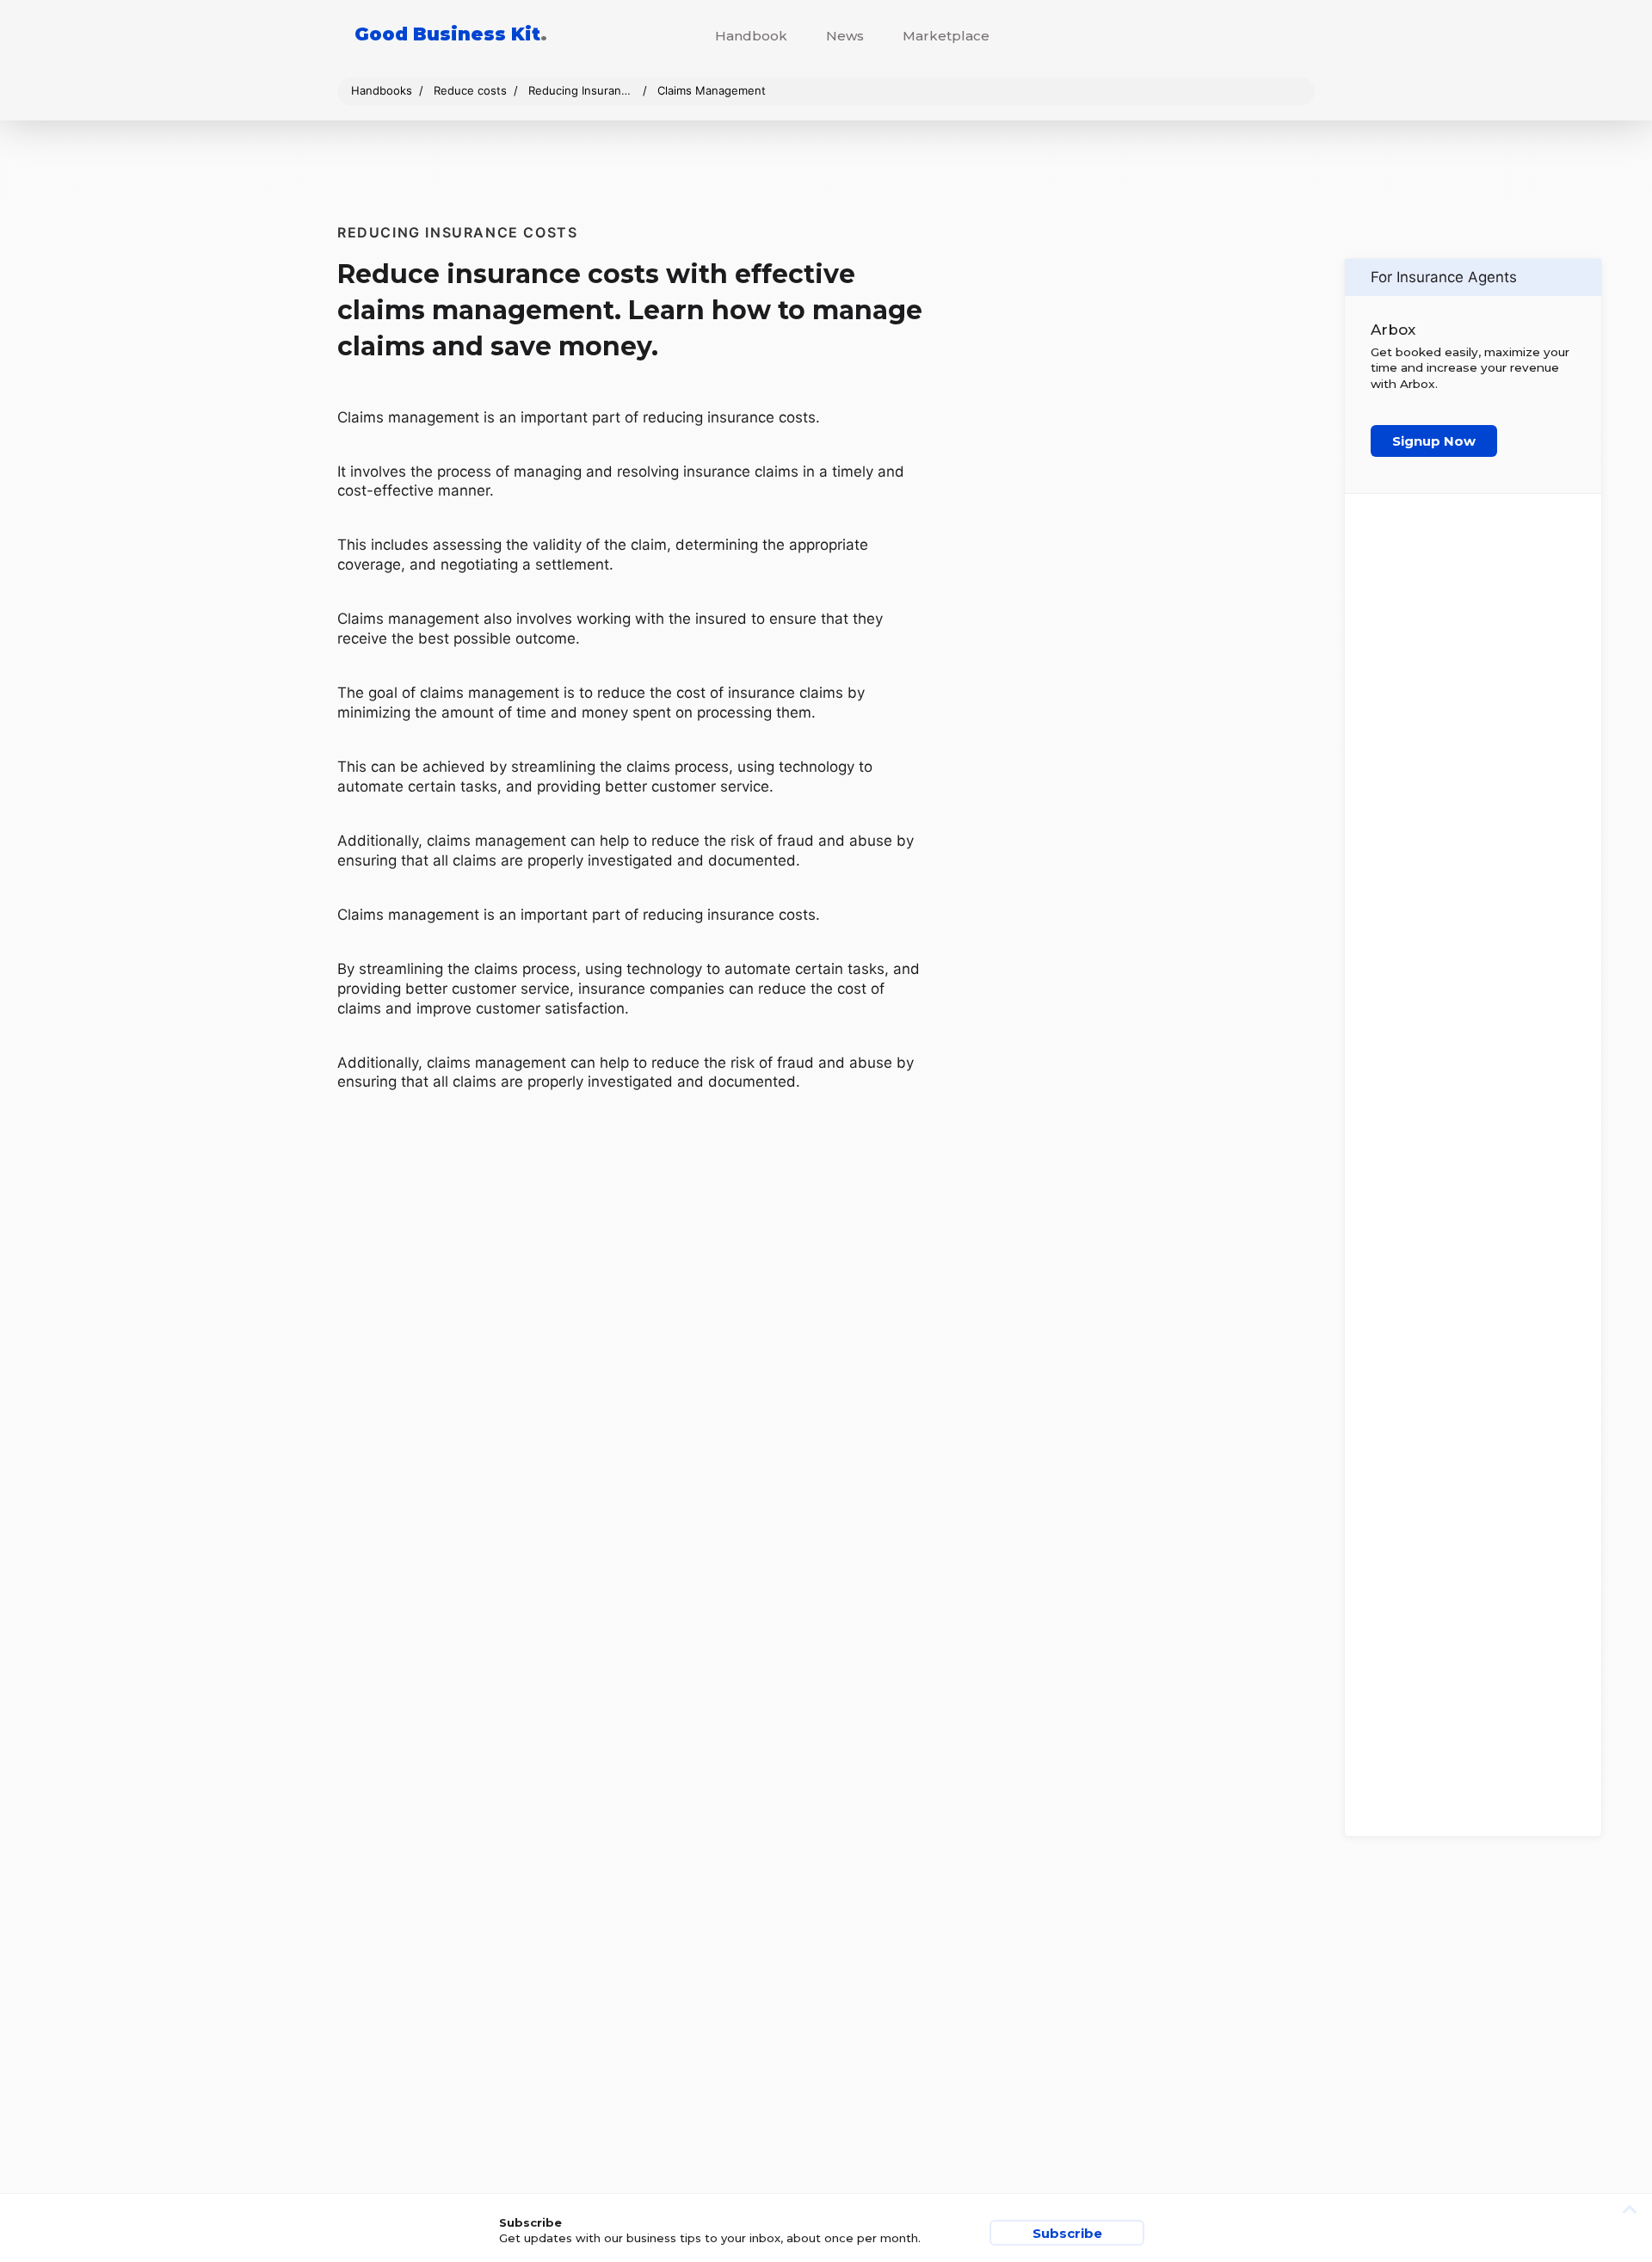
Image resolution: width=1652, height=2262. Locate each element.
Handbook (751, 36)
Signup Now (1434, 441)
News (845, 36)
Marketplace (946, 36)
